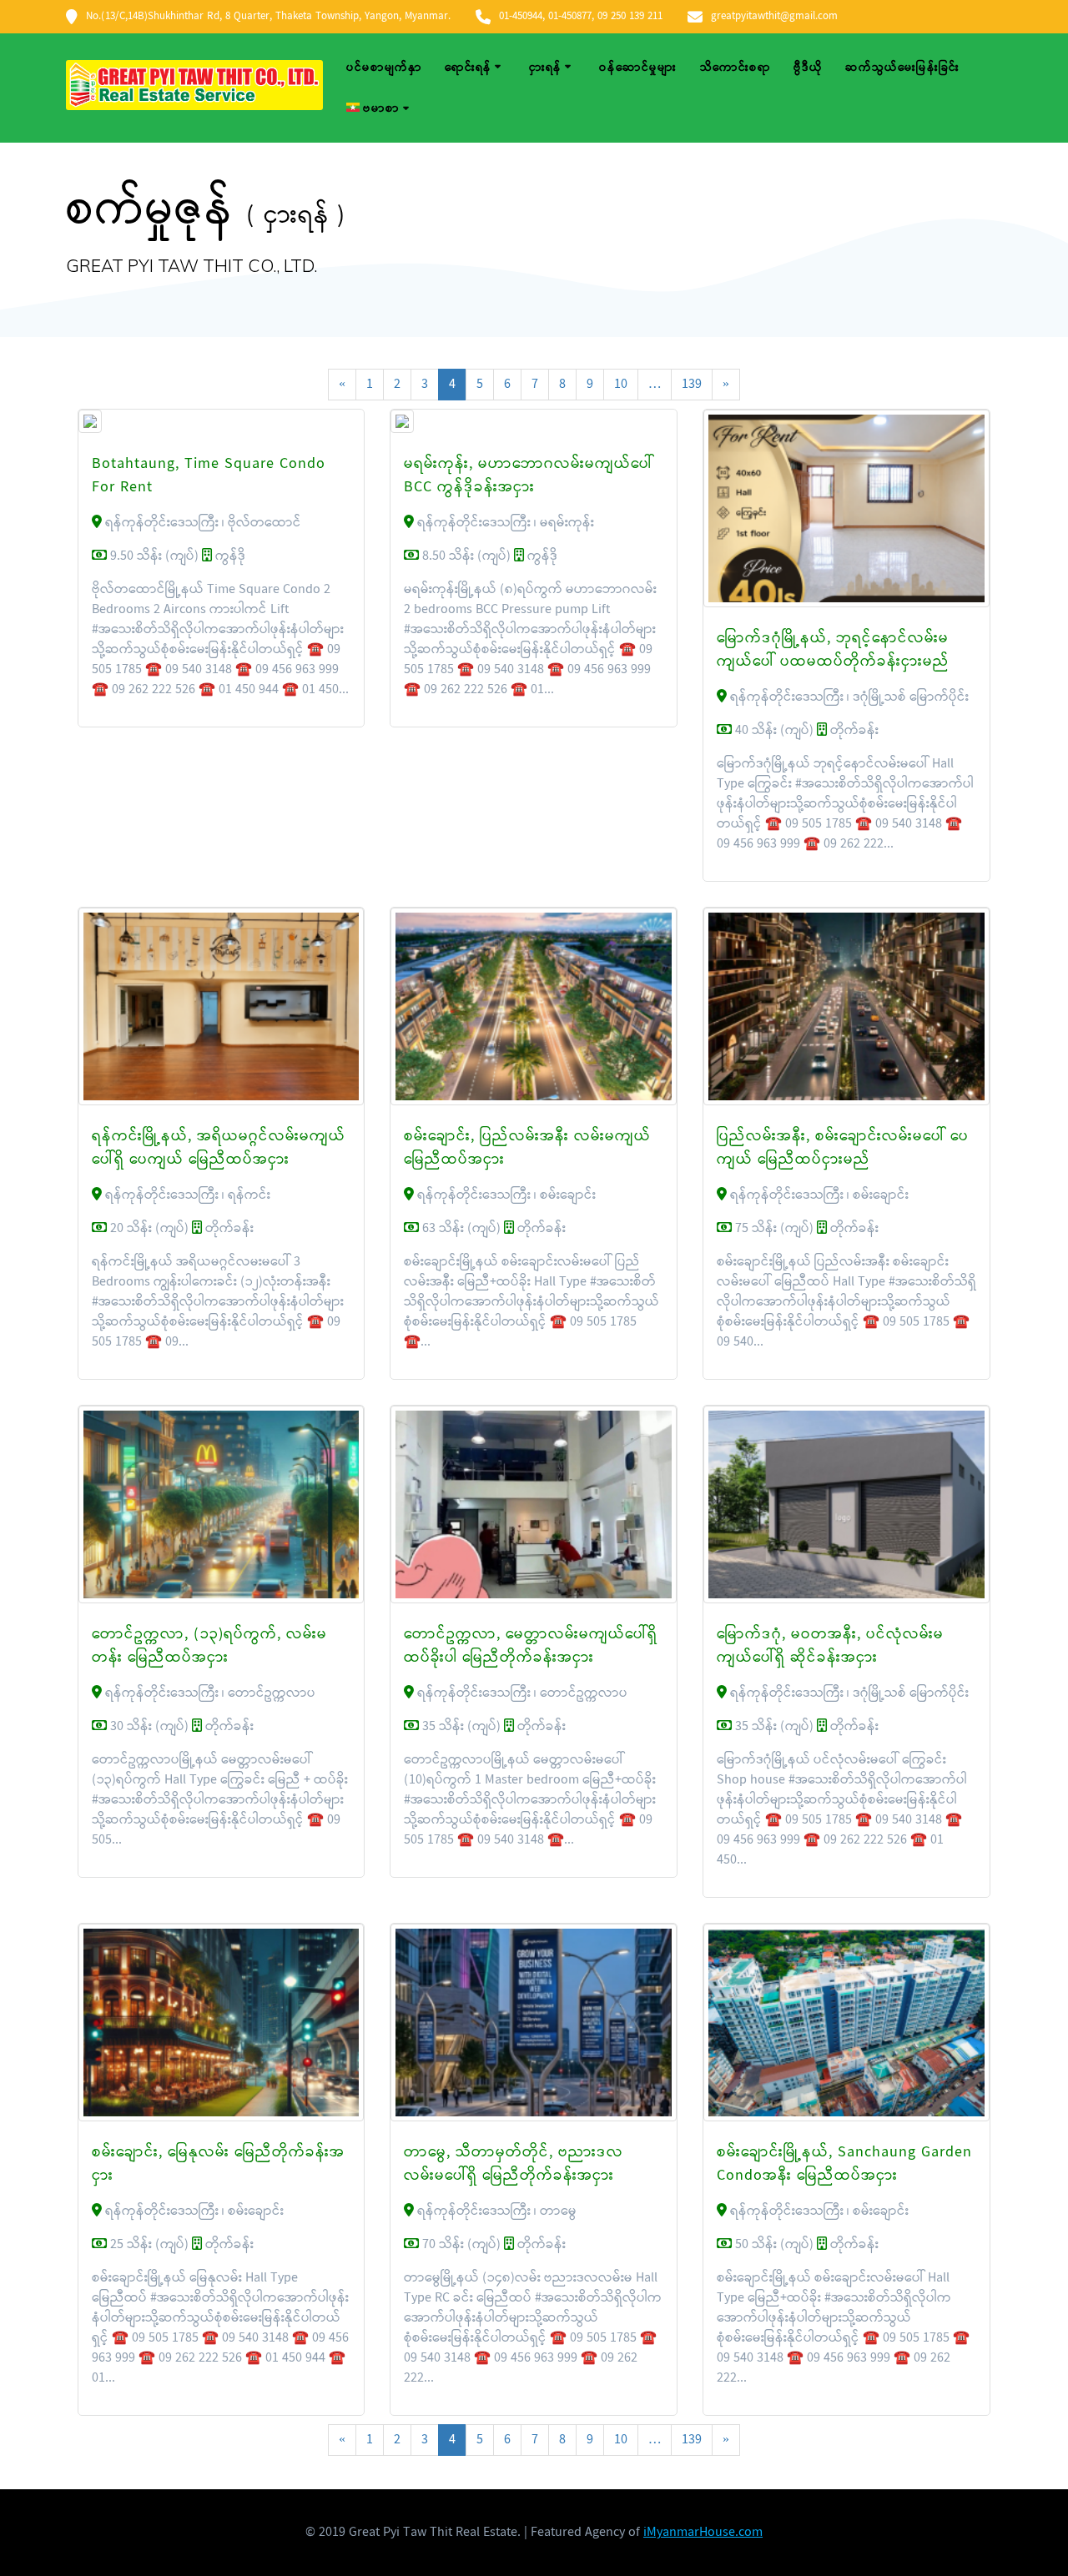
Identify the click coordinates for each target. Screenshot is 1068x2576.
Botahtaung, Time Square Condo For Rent (209, 476)
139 (692, 384)
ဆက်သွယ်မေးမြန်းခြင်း (902, 68)
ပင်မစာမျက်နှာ (384, 68)
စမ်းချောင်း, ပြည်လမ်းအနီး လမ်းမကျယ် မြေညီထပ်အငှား (527, 1148)
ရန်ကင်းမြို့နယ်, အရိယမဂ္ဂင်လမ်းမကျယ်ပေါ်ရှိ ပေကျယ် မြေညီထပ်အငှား (219, 1148)
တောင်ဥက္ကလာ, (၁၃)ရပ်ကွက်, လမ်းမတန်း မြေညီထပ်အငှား (209, 1646)
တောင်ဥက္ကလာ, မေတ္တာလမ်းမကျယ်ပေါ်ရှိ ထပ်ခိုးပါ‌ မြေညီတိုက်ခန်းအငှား (531, 1646)
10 (621, 384)
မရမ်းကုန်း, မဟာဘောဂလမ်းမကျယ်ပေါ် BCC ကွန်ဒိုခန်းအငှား (529, 476)
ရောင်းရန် (468, 68)
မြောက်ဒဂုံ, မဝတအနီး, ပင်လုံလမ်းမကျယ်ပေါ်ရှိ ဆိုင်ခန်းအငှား (830, 1646)
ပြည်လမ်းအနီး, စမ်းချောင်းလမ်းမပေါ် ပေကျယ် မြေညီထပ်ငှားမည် (843, 1148)
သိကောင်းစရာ (736, 68)
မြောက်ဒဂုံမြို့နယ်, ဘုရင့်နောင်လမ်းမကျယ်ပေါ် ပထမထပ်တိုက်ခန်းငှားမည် (833, 650)
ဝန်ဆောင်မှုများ (638, 68)
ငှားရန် (545, 68)
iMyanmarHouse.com (703, 2532)
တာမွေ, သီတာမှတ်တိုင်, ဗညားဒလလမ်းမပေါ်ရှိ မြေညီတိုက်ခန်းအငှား (514, 2164)
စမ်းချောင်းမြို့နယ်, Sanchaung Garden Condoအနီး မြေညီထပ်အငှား (844, 2164)
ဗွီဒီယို (808, 68)
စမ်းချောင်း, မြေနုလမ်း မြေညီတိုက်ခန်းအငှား (218, 2164)
